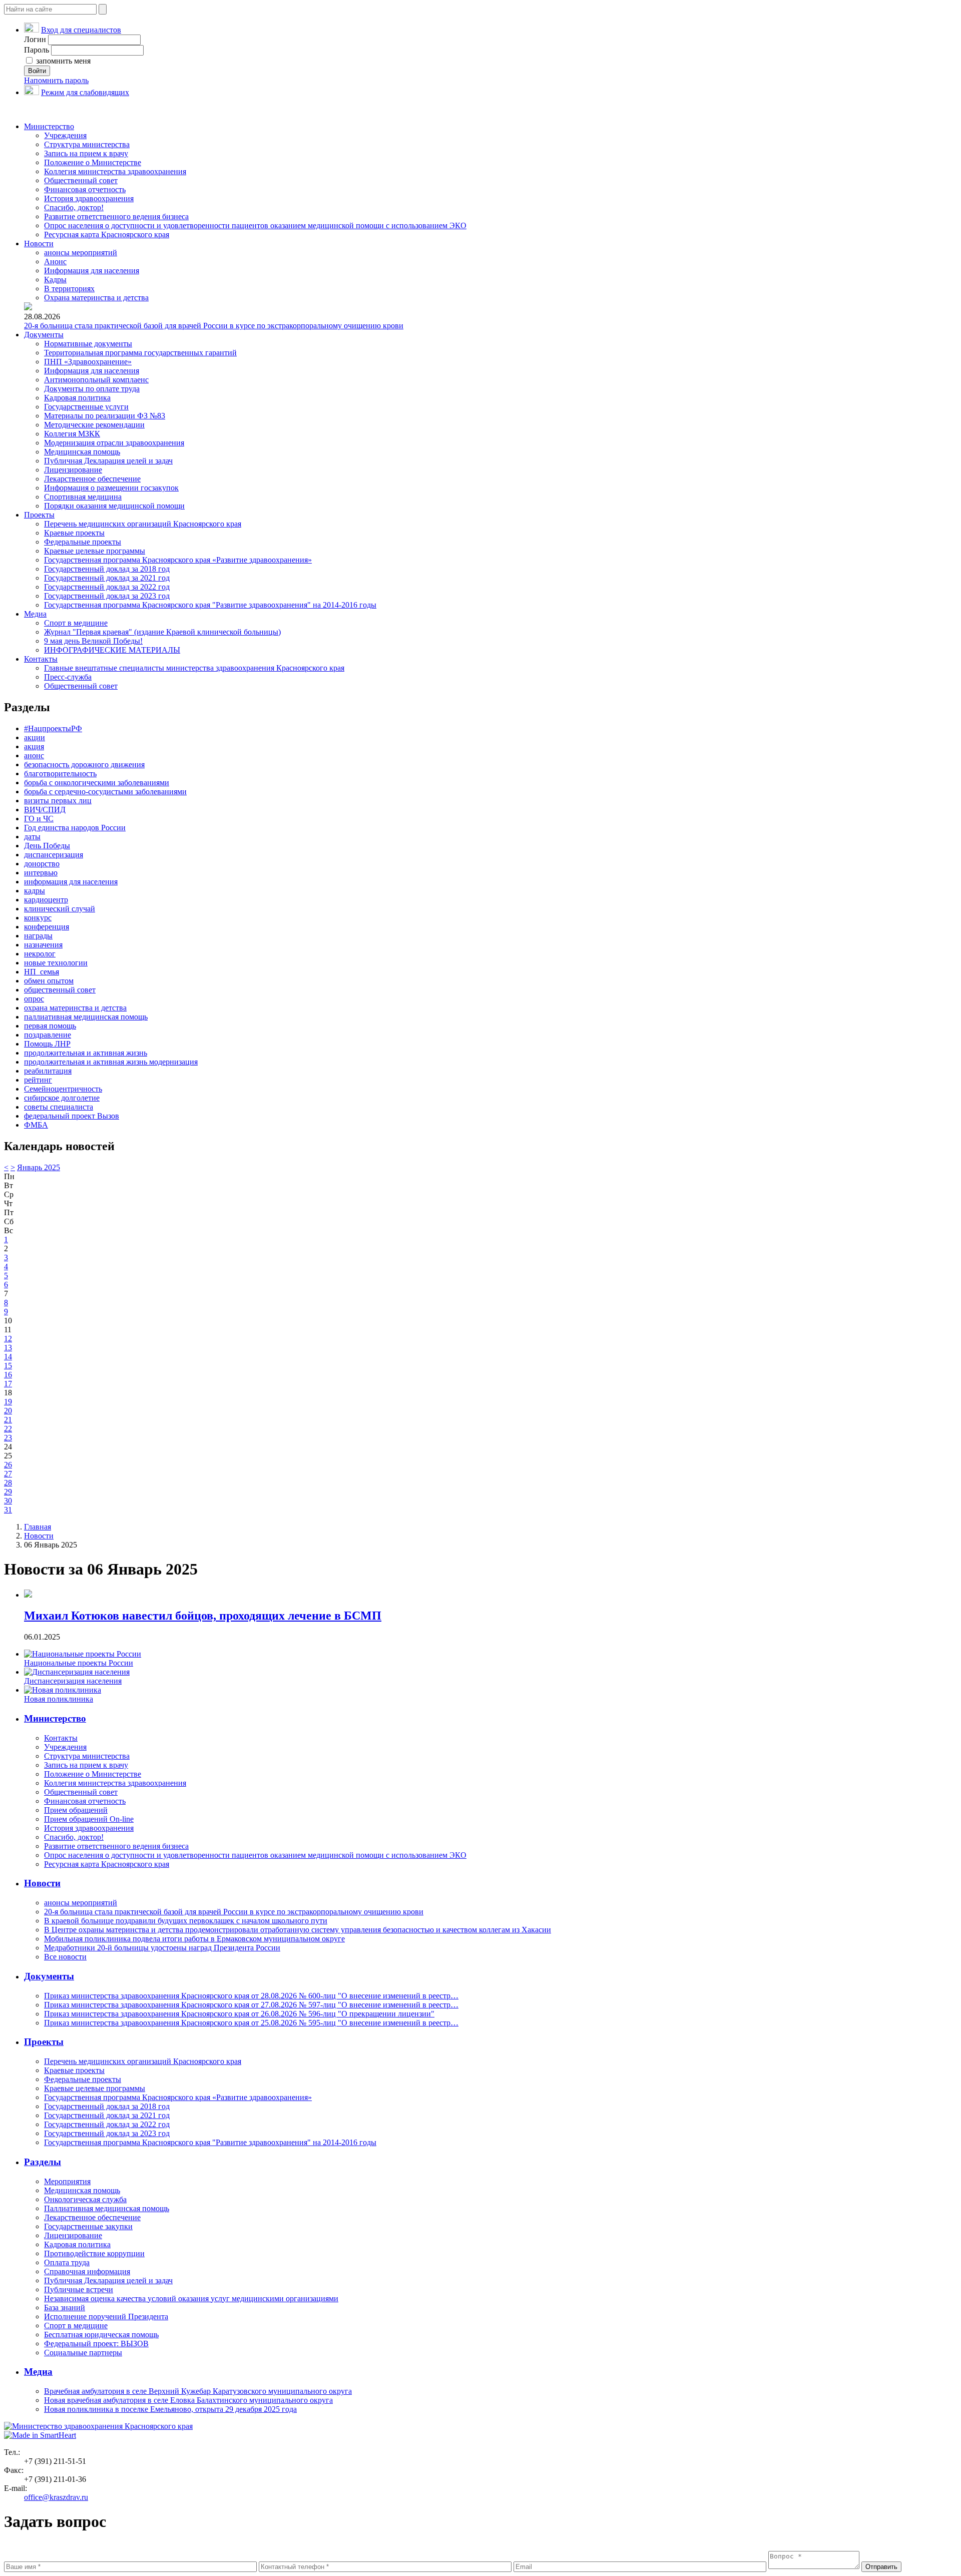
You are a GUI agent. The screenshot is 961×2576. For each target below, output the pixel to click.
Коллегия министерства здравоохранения (115, 171)
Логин (35, 39)
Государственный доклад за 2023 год (107, 596)
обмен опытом (49, 981)
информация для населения (71, 882)
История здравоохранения (89, 198)
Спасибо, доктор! (74, 207)
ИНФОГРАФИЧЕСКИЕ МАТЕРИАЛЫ (112, 650)
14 (8, 1357)
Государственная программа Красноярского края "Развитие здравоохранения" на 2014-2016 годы (210, 605)
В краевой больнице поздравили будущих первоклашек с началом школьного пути (186, 1921)
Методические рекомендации (94, 425)
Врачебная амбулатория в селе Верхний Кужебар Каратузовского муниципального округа (198, 2391)
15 (8, 1366)
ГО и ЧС (39, 819)
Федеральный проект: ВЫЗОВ (96, 2344)
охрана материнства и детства (75, 1008)
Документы (44, 335)
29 (8, 1492)
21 (8, 1420)
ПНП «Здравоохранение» (88, 362)
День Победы (47, 846)
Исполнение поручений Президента (106, 2316)
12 (8, 1339)
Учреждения (65, 135)
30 (8, 1501)
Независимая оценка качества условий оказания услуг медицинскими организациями (191, 2298)
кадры (35, 891)
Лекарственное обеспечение (92, 479)
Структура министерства (87, 144)
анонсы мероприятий (81, 252)
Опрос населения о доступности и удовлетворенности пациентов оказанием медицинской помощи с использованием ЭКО (255, 225)
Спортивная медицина (83, 497)
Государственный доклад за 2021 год (107, 578)
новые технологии (56, 963)
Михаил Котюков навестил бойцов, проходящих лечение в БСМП (203, 1616)
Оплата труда (67, 2262)
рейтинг (38, 1080)
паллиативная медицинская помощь (86, 1017)
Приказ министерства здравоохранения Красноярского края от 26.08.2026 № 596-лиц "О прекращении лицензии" (239, 2014)
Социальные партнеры (83, 2353)
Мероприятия (67, 2181)
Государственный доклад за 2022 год (107, 587)
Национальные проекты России (79, 1663)
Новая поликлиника (59, 1699)
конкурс (38, 918)
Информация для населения (92, 271)
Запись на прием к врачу (86, 153)
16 (8, 1375)
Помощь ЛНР (47, 1044)
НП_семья (42, 972)
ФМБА (36, 1125)
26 (8, 1465)
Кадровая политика (77, 398)
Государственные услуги (86, 407)
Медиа (35, 614)
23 (8, 1438)
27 (8, 1474)
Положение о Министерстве (93, 162)
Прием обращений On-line (89, 1819)
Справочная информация (87, 2271)
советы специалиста (59, 1107)
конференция (47, 927)
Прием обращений (76, 1810)
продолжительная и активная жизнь (86, 1053)
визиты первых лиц (58, 801)
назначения (43, 945)
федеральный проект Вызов (72, 1116)
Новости (39, 243)
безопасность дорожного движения (84, 764)
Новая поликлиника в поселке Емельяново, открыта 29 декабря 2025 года (170, 2409)
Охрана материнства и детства (96, 298)
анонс (34, 755)
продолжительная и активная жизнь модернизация (111, 1062)
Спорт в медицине (76, 623)
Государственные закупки (88, 2226)
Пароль (37, 50)
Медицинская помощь (82, 452)
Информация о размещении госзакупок (111, 488)
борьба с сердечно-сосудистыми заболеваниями (105, 792)
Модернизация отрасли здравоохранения (114, 443)
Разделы (43, 2162)
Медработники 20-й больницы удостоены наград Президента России (162, 1948)
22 (8, 1429)
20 (8, 1411)
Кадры (55, 280)
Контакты (41, 659)
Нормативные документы (88, 344)
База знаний (65, 2307)
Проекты (39, 515)
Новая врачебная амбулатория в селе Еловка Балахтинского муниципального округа (188, 2400)
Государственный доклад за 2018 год (107, 569)
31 (8, 1510)
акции (35, 737)
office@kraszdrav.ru (56, 2497)
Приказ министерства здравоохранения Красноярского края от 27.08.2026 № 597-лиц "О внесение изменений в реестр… (251, 2005)
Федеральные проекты (83, 542)
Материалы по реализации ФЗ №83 (105, 416)
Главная (38, 1527)
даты (32, 837)
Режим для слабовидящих (85, 92)
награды (38, 936)
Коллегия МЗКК (72, 434)
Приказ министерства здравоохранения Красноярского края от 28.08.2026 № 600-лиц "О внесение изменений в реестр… (251, 1996)
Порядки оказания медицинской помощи (114, 506)
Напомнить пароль (56, 80)
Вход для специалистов (81, 30)
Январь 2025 (39, 1167)
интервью (41, 873)
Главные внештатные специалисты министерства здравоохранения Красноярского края (194, 668)
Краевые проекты (74, 533)
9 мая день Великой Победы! (93, 641)
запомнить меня (62, 61)
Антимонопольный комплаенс (96, 380)
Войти (37, 71)
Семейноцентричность (63, 1089)
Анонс (55, 262)
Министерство (49, 126)
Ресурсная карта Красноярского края (107, 234)
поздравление (48, 1035)
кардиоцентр (46, 900)
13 (8, 1348)
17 (8, 1384)
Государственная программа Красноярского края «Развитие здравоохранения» (178, 560)
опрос (34, 999)
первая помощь (50, 1026)
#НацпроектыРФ (53, 728)
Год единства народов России (75, 828)
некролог (40, 954)
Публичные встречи (79, 2289)
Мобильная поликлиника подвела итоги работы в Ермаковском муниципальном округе (194, 1939)
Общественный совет (81, 180)
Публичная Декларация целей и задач (108, 461)
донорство (42, 864)
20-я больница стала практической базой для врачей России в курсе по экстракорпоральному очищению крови (214, 326)
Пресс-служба (68, 677)
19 (8, 1402)
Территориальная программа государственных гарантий (140, 353)
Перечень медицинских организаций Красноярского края (143, 524)
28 (8, 1483)
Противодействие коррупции (94, 2253)
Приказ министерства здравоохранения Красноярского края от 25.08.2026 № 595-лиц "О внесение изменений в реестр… (251, 2023)
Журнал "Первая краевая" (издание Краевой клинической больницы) (162, 632)
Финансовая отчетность (85, 189)
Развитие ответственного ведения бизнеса (116, 216)
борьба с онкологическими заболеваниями (97, 783)
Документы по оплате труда (92, 389)
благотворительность (60, 774)
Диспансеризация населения (73, 1681)
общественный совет (60, 990)
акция (34, 746)
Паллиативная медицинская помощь (107, 2208)
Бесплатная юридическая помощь (101, 2335)
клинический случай (60, 909)
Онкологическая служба (85, 2199)
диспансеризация (54, 855)
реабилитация (48, 1071)
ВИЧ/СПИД (45, 810)
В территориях (69, 289)
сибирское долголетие (62, 1098)
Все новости (65, 1957)
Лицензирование (73, 470)
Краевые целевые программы (95, 551)
